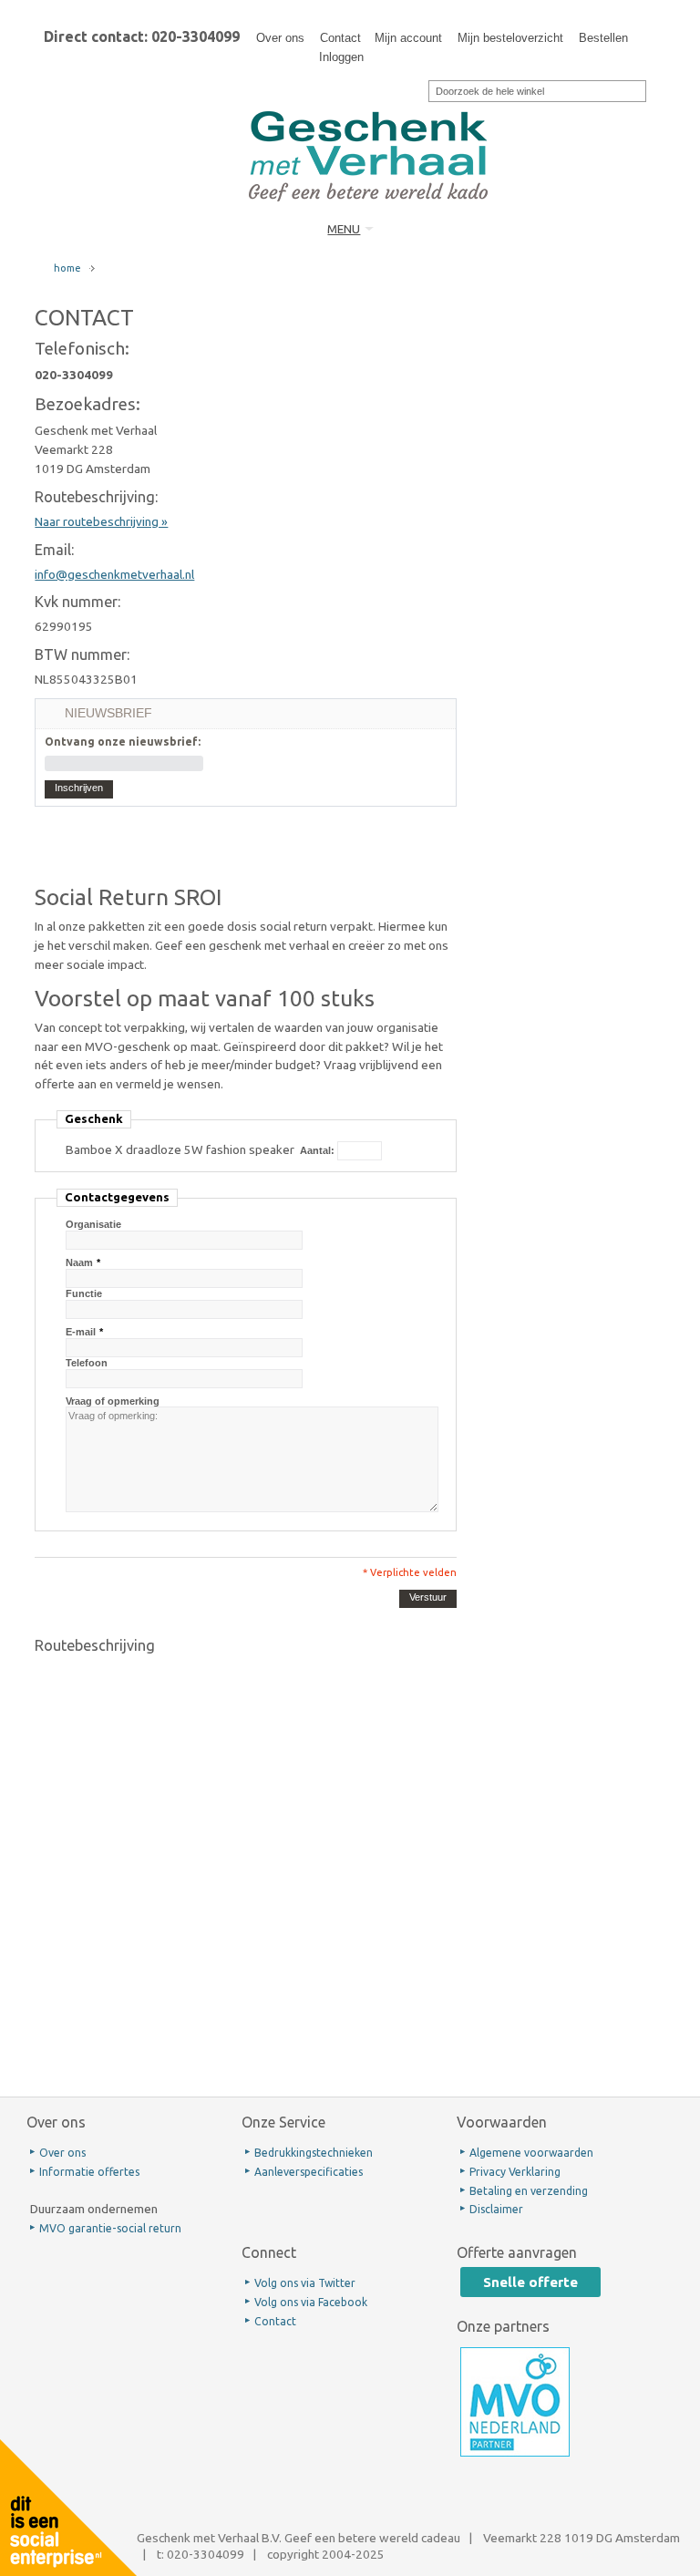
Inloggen (341, 57)
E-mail (81, 1332)
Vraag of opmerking (113, 1401)
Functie (84, 1293)
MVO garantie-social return (110, 2228)
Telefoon (87, 1363)
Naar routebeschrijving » (101, 521)
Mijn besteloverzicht (510, 38)
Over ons (280, 38)
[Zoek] (417, 89)
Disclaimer (496, 2209)
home (67, 268)
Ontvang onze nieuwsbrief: (123, 742)
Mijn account (408, 38)
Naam (79, 1262)
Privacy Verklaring (515, 2172)
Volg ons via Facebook (311, 2302)
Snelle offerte (530, 2282)
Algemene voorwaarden (531, 2153)
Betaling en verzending (529, 2191)
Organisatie (93, 1224)
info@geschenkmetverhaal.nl (114, 574)
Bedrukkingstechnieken (314, 2153)
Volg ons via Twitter (305, 2283)
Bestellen (603, 38)
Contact (340, 38)
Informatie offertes (89, 2172)
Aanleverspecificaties (309, 2172)
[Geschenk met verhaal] (368, 98)
